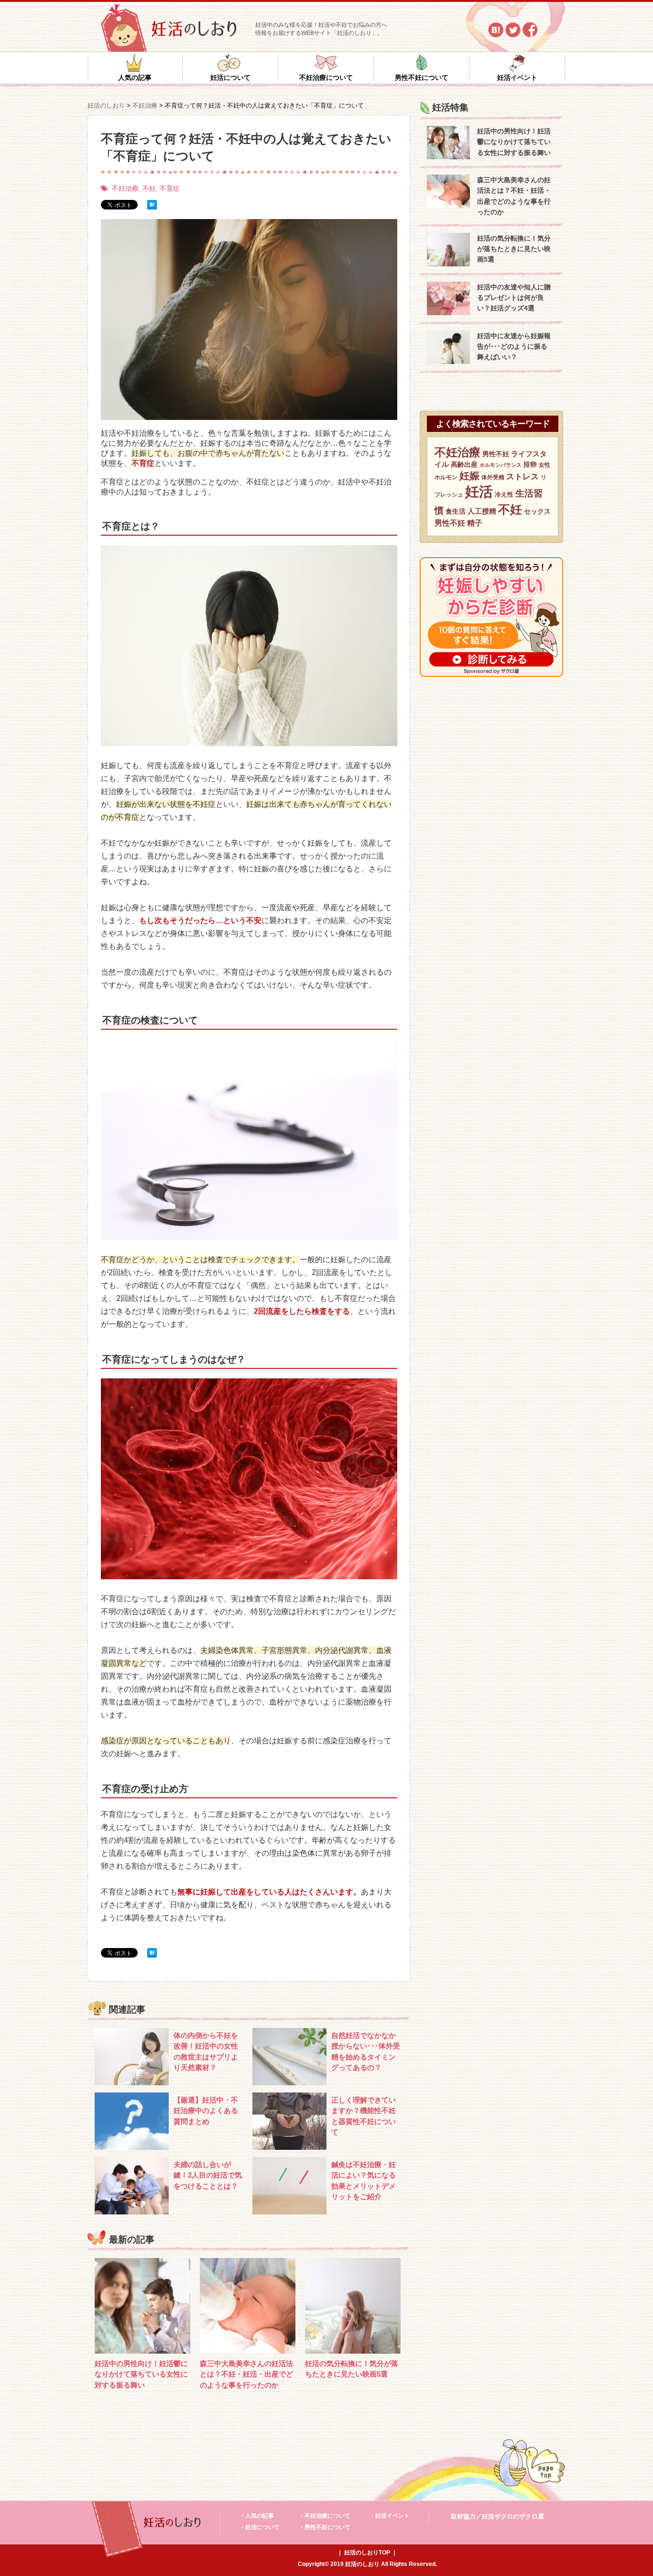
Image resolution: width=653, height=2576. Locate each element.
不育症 (170, 188)
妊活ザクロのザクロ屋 (513, 2516)
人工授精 (482, 511)
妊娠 (469, 476)
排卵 (530, 464)
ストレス (522, 477)
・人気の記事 (257, 2516)
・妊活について (260, 2527)
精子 (475, 523)
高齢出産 (464, 464)
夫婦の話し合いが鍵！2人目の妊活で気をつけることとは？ (208, 2175)
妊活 (479, 491)
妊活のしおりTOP (367, 2553)
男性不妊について (422, 77)
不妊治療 (125, 188)
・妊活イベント (390, 2516)
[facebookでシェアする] (530, 30)
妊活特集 (450, 107)
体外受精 (493, 477)
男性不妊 (496, 454)
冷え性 (504, 494)
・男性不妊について (325, 2527)
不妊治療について (326, 77)
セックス (537, 511)
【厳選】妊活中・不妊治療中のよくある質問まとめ (206, 2111)
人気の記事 (135, 77)
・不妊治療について (325, 2516)
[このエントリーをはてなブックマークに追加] (152, 205)
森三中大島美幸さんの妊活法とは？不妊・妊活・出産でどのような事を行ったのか (246, 2374)
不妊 (149, 188)
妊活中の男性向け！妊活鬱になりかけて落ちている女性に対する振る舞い (141, 2374)
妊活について (230, 77)
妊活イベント (517, 77)
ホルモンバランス (501, 465)
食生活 (456, 511)
